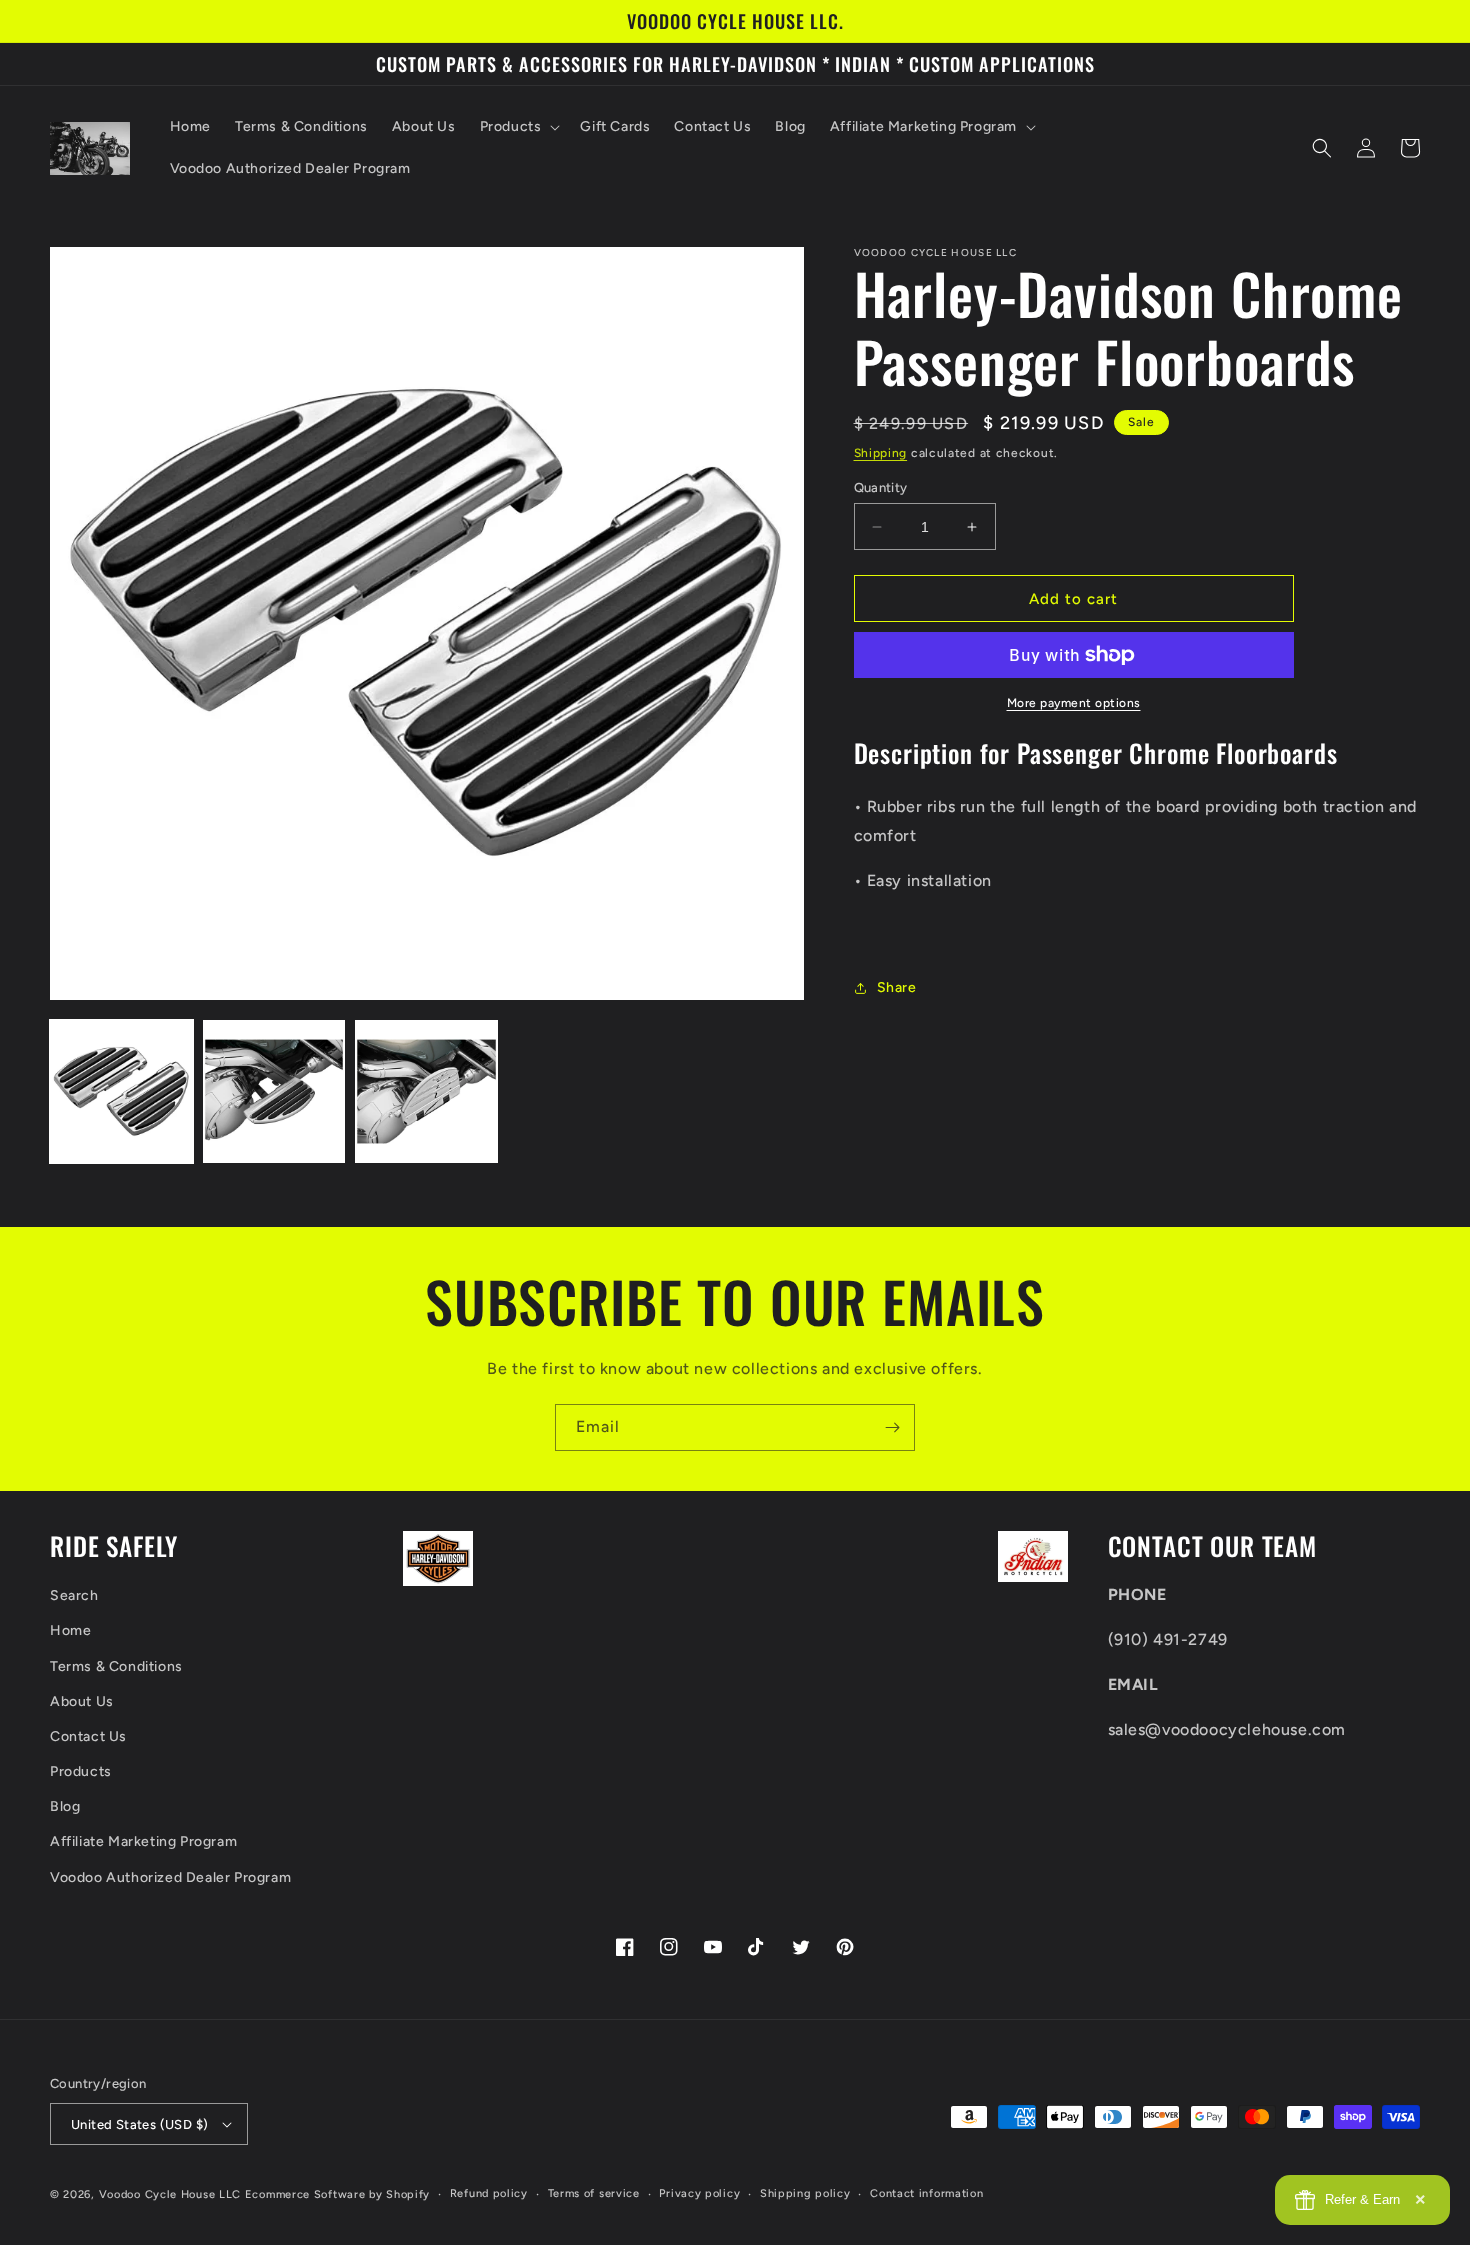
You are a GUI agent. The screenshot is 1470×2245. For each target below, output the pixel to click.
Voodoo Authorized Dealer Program (170, 1877)
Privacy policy (699, 2193)
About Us (82, 1701)
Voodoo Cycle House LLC (170, 2194)
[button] (518, 127)
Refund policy (489, 2193)
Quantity (881, 487)
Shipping (881, 453)
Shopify (408, 2194)
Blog (65, 1806)
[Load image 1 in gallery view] (121, 1091)
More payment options (1074, 703)
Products (81, 1771)
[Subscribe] (892, 1427)
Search (74, 1595)
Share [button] (897, 987)
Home (70, 1630)
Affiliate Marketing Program (143, 1841)
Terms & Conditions (116, 1666)
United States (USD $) (139, 2124)
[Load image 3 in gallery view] (426, 1091)
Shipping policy (805, 2193)
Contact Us (88, 1736)
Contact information (926, 2193)
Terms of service (594, 2193)
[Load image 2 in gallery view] (274, 1091)
